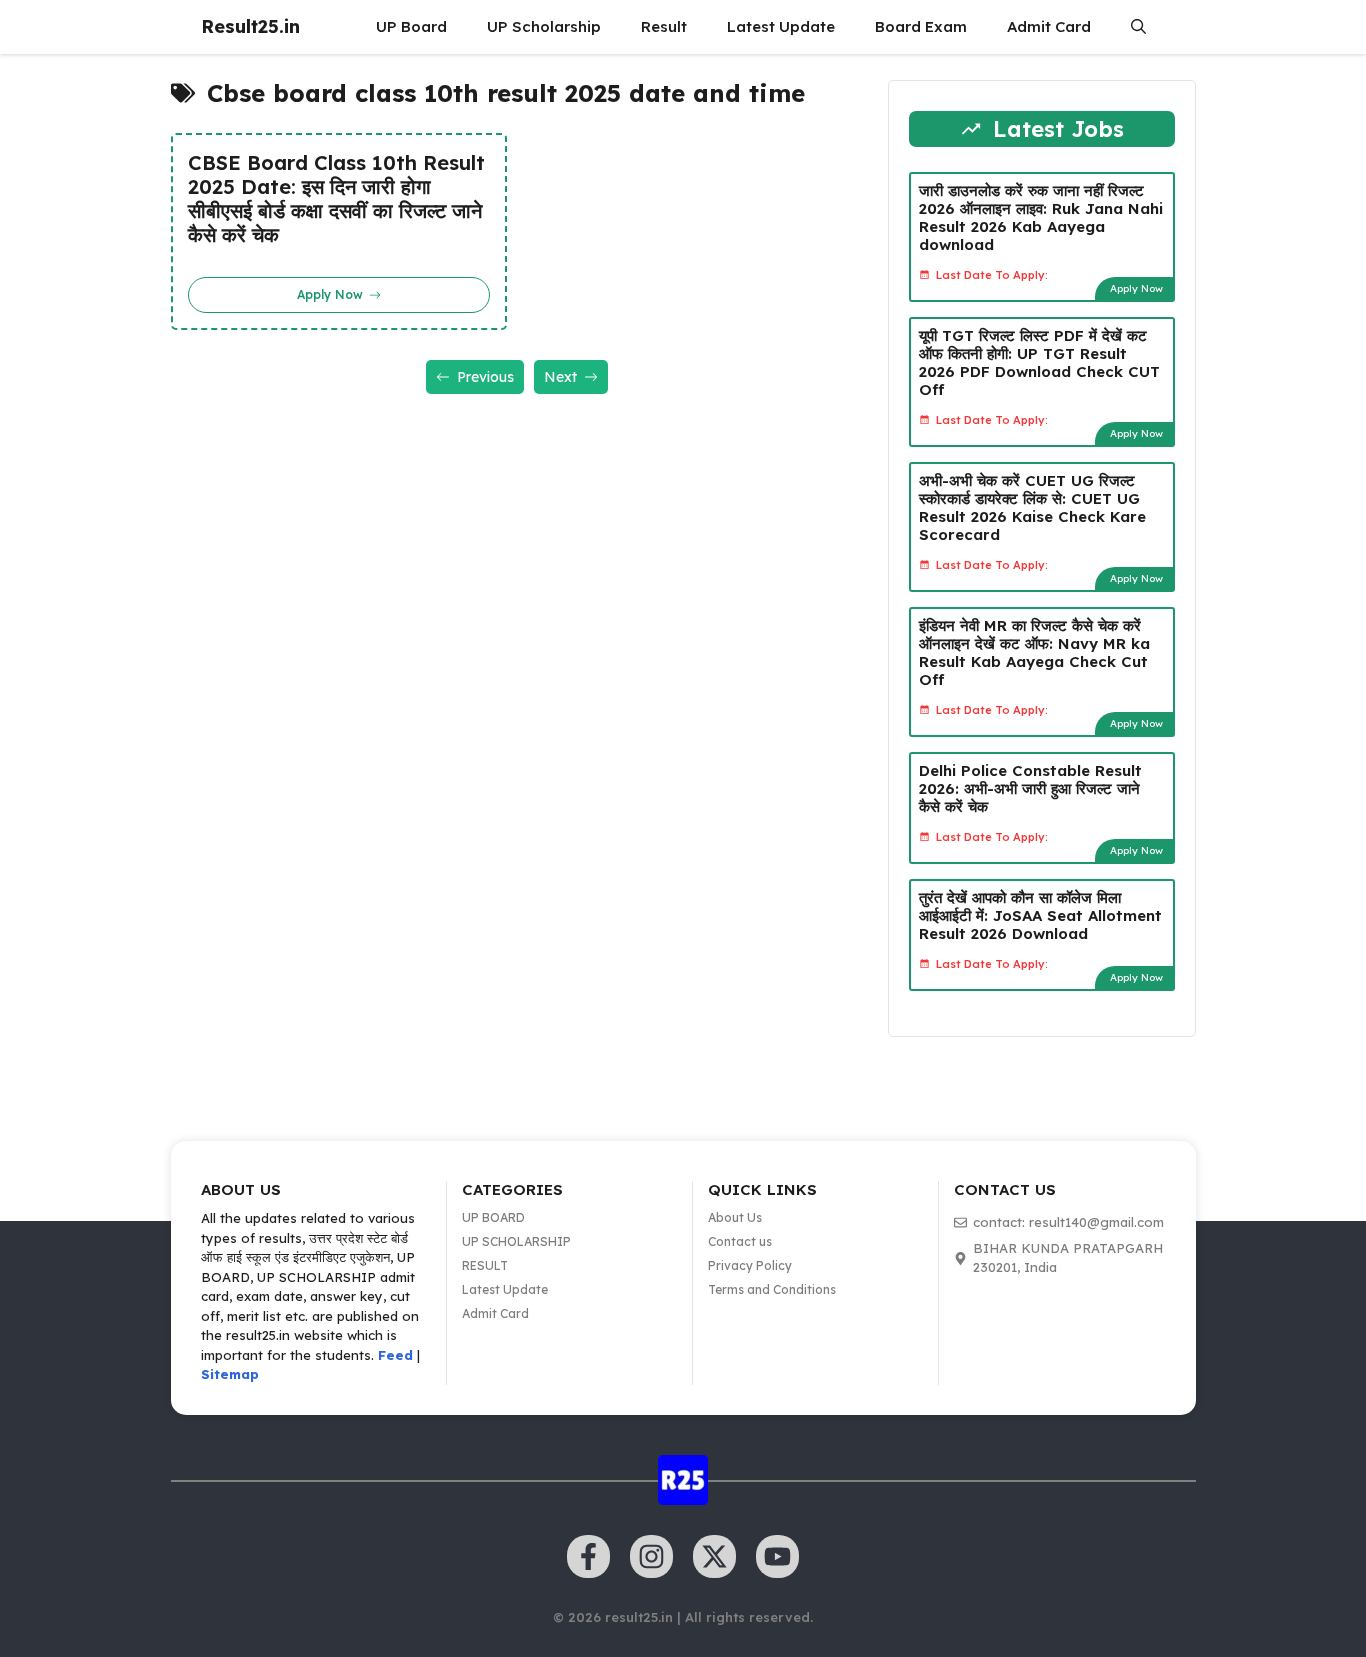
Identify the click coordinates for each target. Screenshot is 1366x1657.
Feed (395, 1355)
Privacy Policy (750, 1265)
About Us (735, 1217)
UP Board (411, 26)
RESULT (485, 1265)
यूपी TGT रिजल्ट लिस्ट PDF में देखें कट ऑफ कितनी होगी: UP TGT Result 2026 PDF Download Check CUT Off (1039, 362)
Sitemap (230, 1374)
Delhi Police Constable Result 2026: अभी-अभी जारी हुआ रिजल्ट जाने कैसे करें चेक (1030, 788)
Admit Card (1049, 26)
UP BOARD (493, 1217)
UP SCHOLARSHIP (516, 1241)
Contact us (740, 1241)
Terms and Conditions (772, 1289)
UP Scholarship (544, 26)
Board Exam (921, 26)
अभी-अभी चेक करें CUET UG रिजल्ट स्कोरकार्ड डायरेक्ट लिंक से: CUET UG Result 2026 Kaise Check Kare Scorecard (1032, 507)
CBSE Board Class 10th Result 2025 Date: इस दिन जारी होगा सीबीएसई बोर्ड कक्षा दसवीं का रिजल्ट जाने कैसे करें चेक (336, 199)
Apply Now (1136, 288)
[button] (1138, 27)
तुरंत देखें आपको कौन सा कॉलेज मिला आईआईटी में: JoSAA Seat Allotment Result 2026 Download (1040, 915)
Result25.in (250, 26)
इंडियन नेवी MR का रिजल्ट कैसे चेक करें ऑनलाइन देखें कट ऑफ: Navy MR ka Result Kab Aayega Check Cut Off (1034, 652)
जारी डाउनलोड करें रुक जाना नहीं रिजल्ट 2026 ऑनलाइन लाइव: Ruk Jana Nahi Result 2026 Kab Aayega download (1041, 217)
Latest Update (781, 26)
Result (664, 26)
